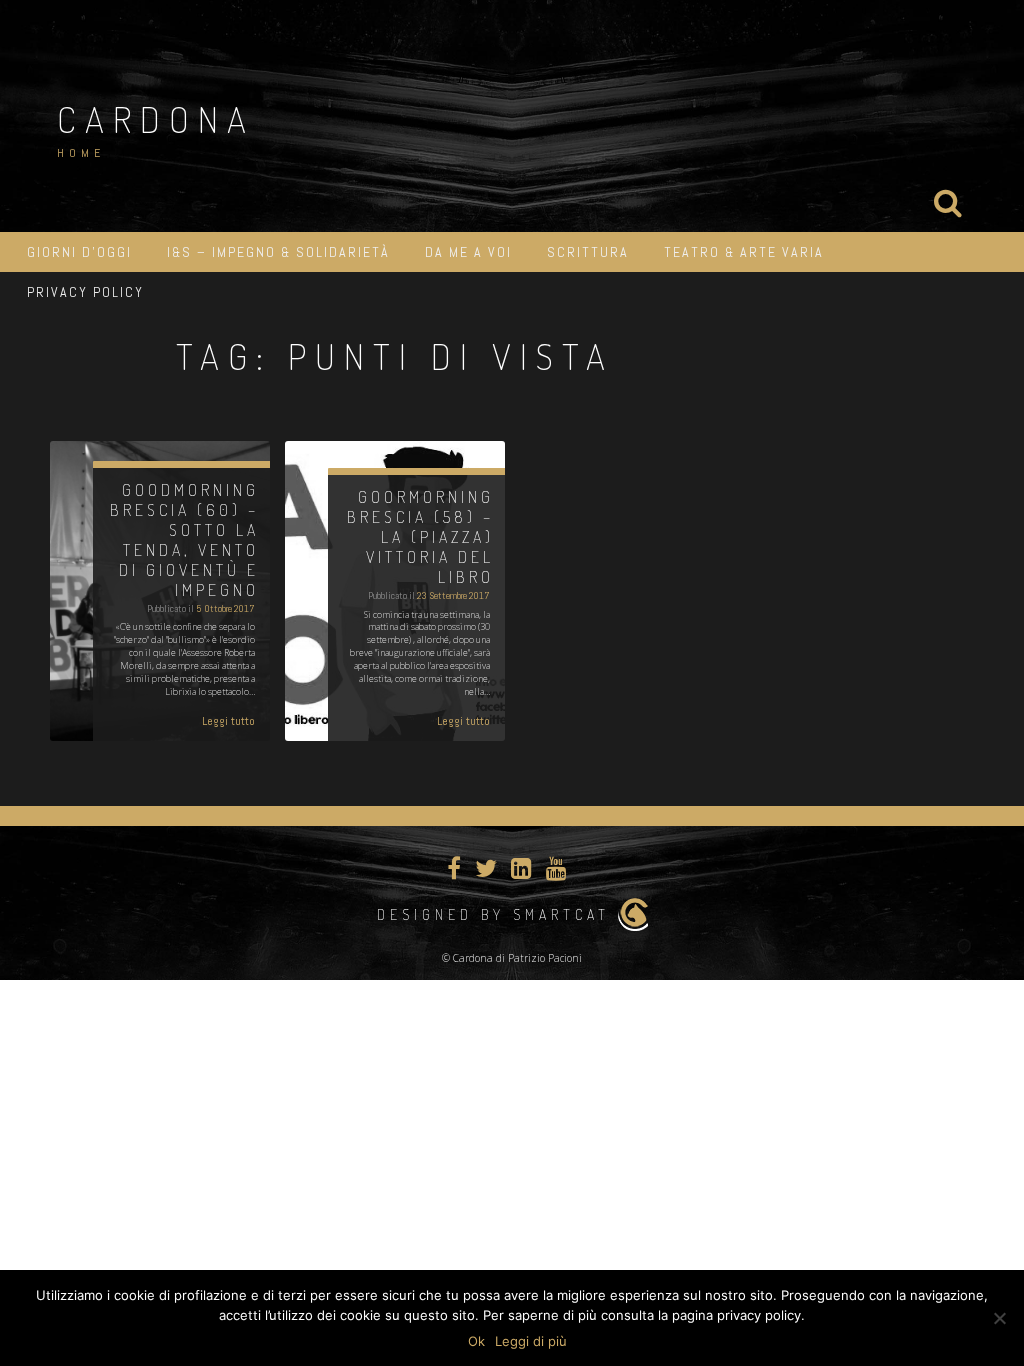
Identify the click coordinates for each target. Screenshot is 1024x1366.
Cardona (156, 119)
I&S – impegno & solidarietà (278, 252)
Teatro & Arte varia (744, 252)
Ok (476, 1341)
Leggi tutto (228, 721)
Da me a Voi (468, 252)
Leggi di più (531, 1341)
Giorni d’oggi (79, 252)
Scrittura (588, 252)
